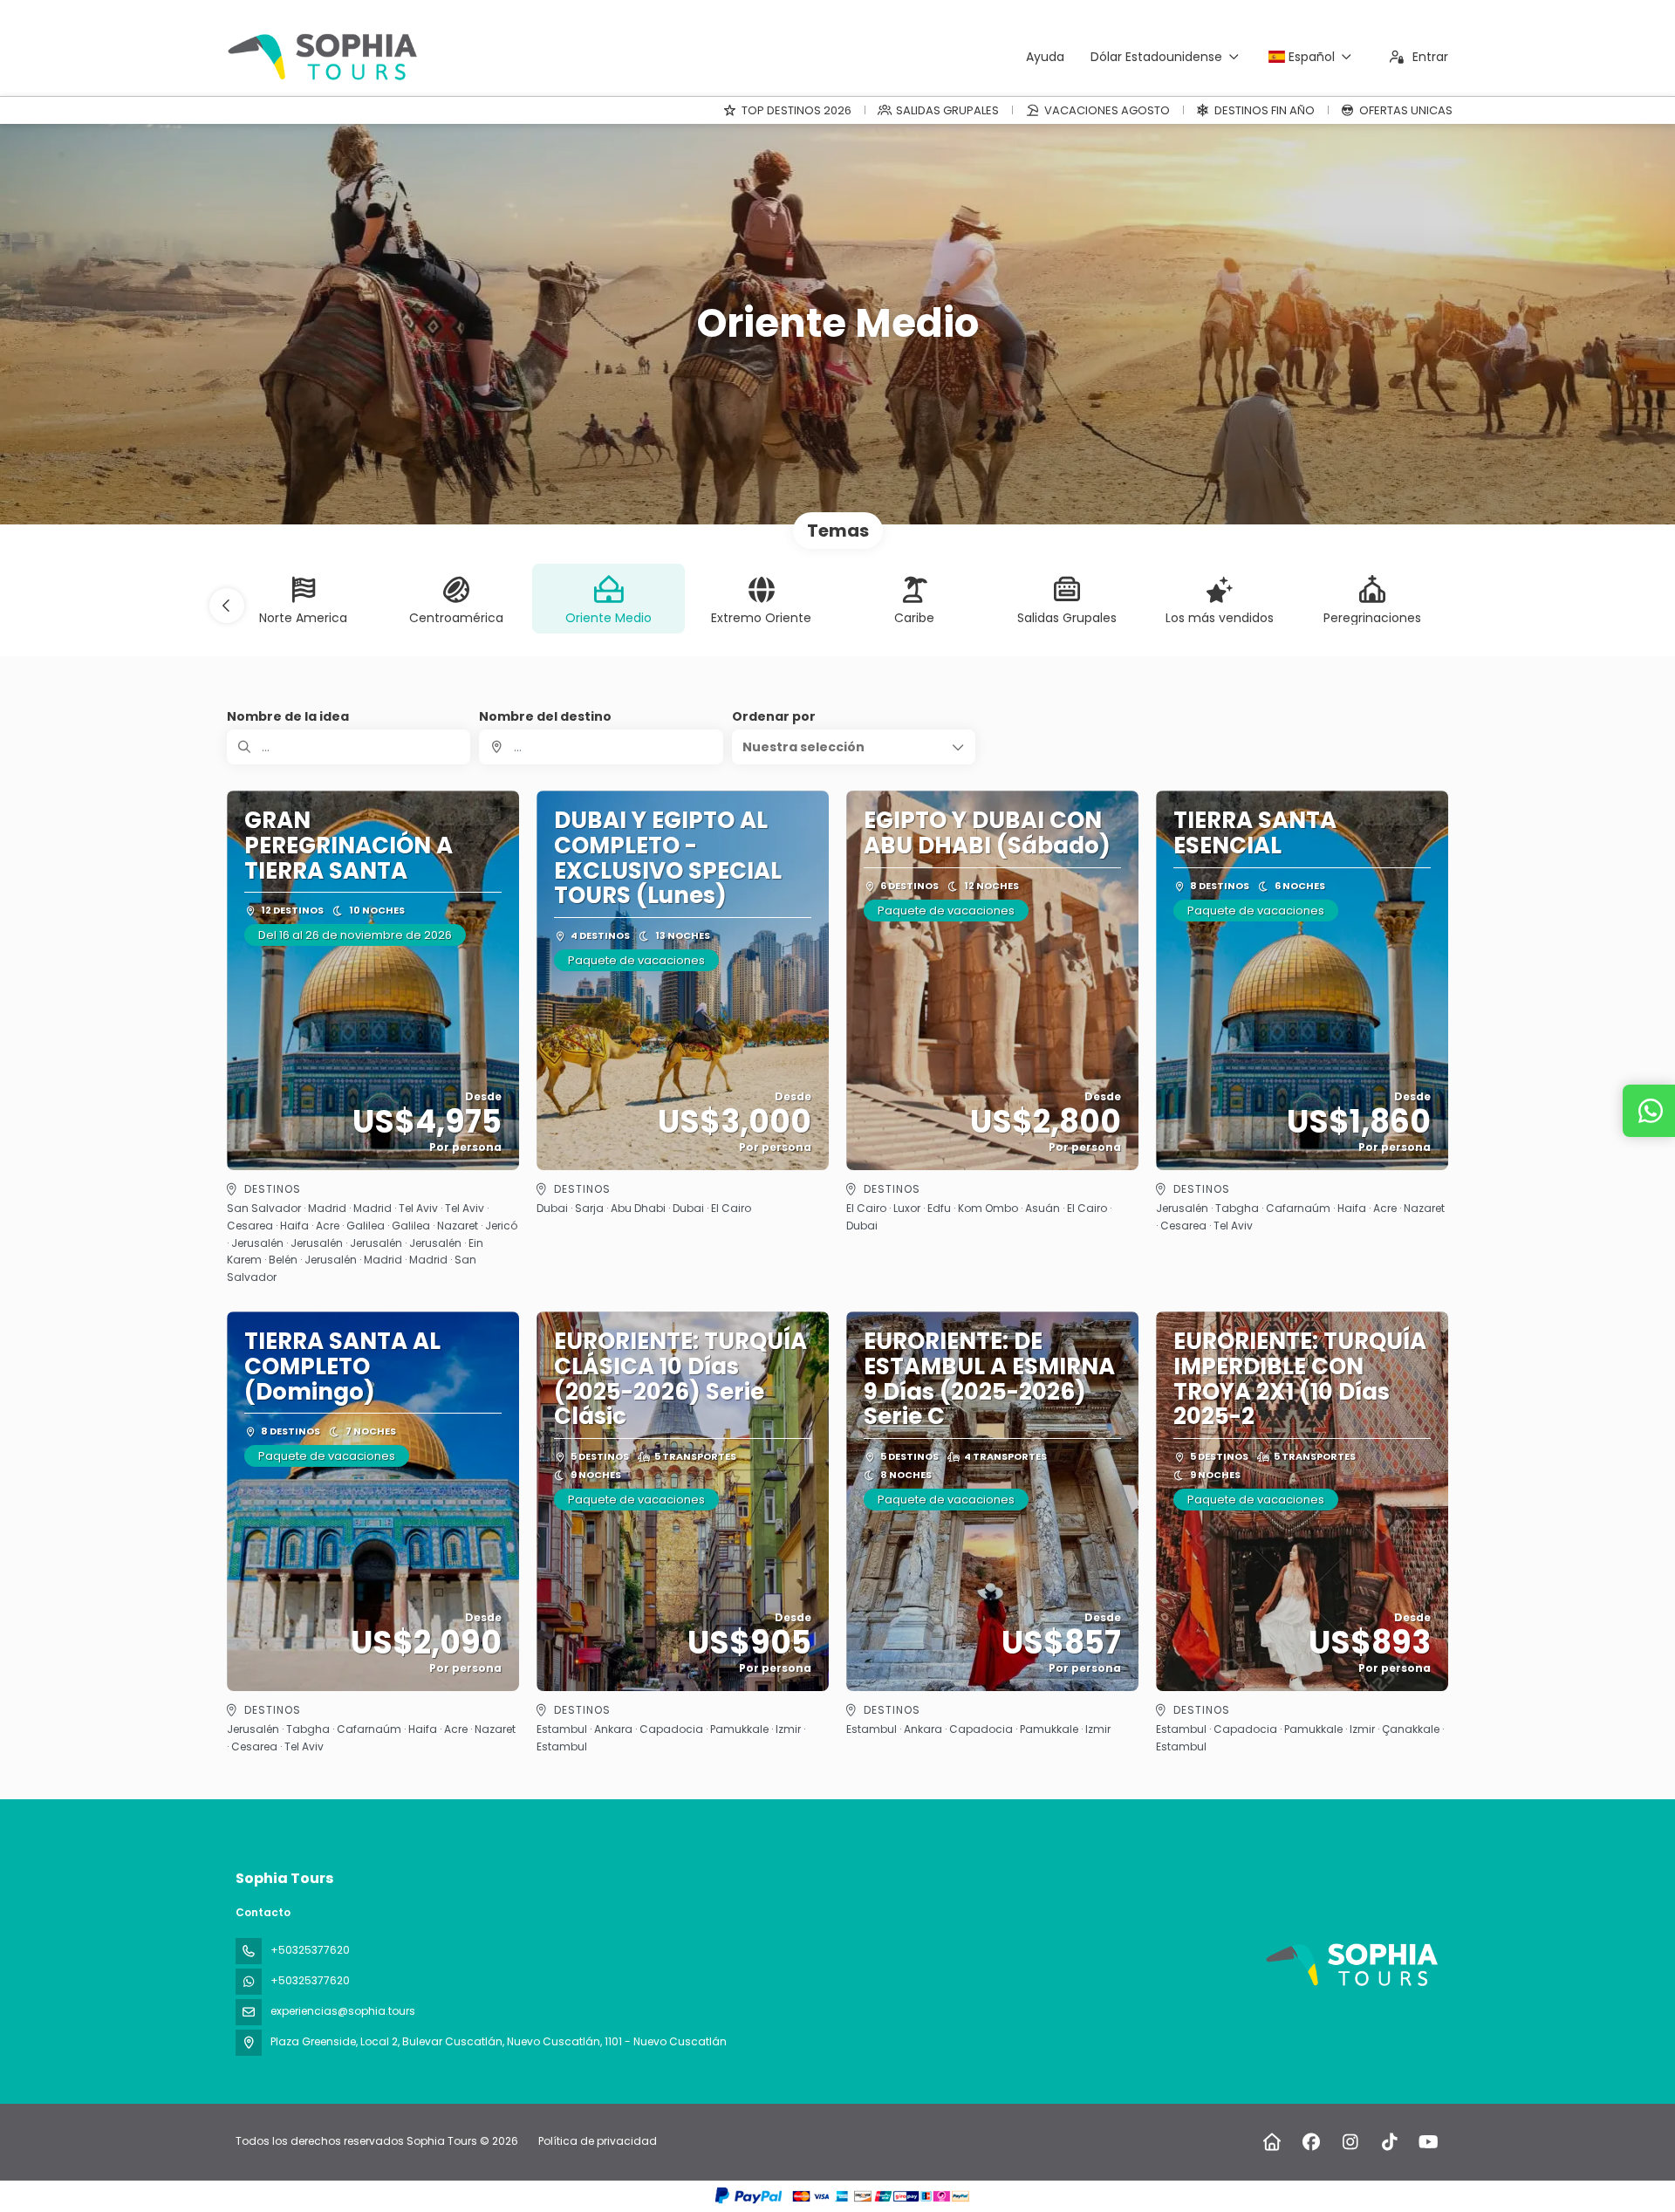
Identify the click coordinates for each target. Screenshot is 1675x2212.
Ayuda (1045, 57)
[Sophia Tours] (1350, 1965)
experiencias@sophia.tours (343, 2011)
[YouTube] (1429, 2142)
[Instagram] (1350, 2142)
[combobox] (601, 747)
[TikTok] (1389, 2142)
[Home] (1272, 2142)
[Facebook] (1311, 2142)
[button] (227, 606)
